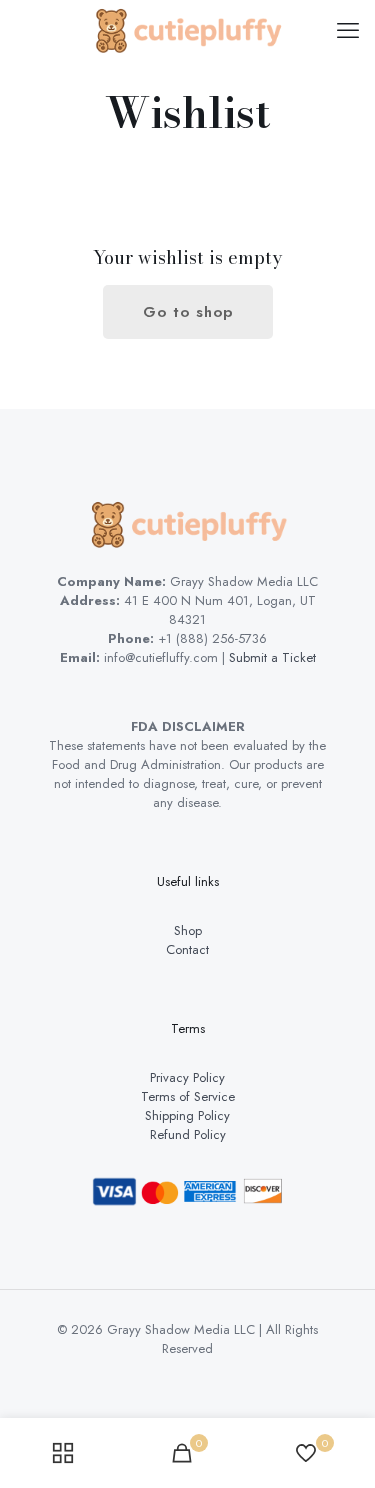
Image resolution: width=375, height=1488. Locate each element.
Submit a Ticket (272, 657)
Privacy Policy (187, 1077)
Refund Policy (188, 1134)
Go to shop (188, 312)
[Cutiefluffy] (187, 30)
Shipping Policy (187, 1115)
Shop (188, 930)
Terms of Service (188, 1096)
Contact (187, 949)
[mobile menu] (348, 30)
